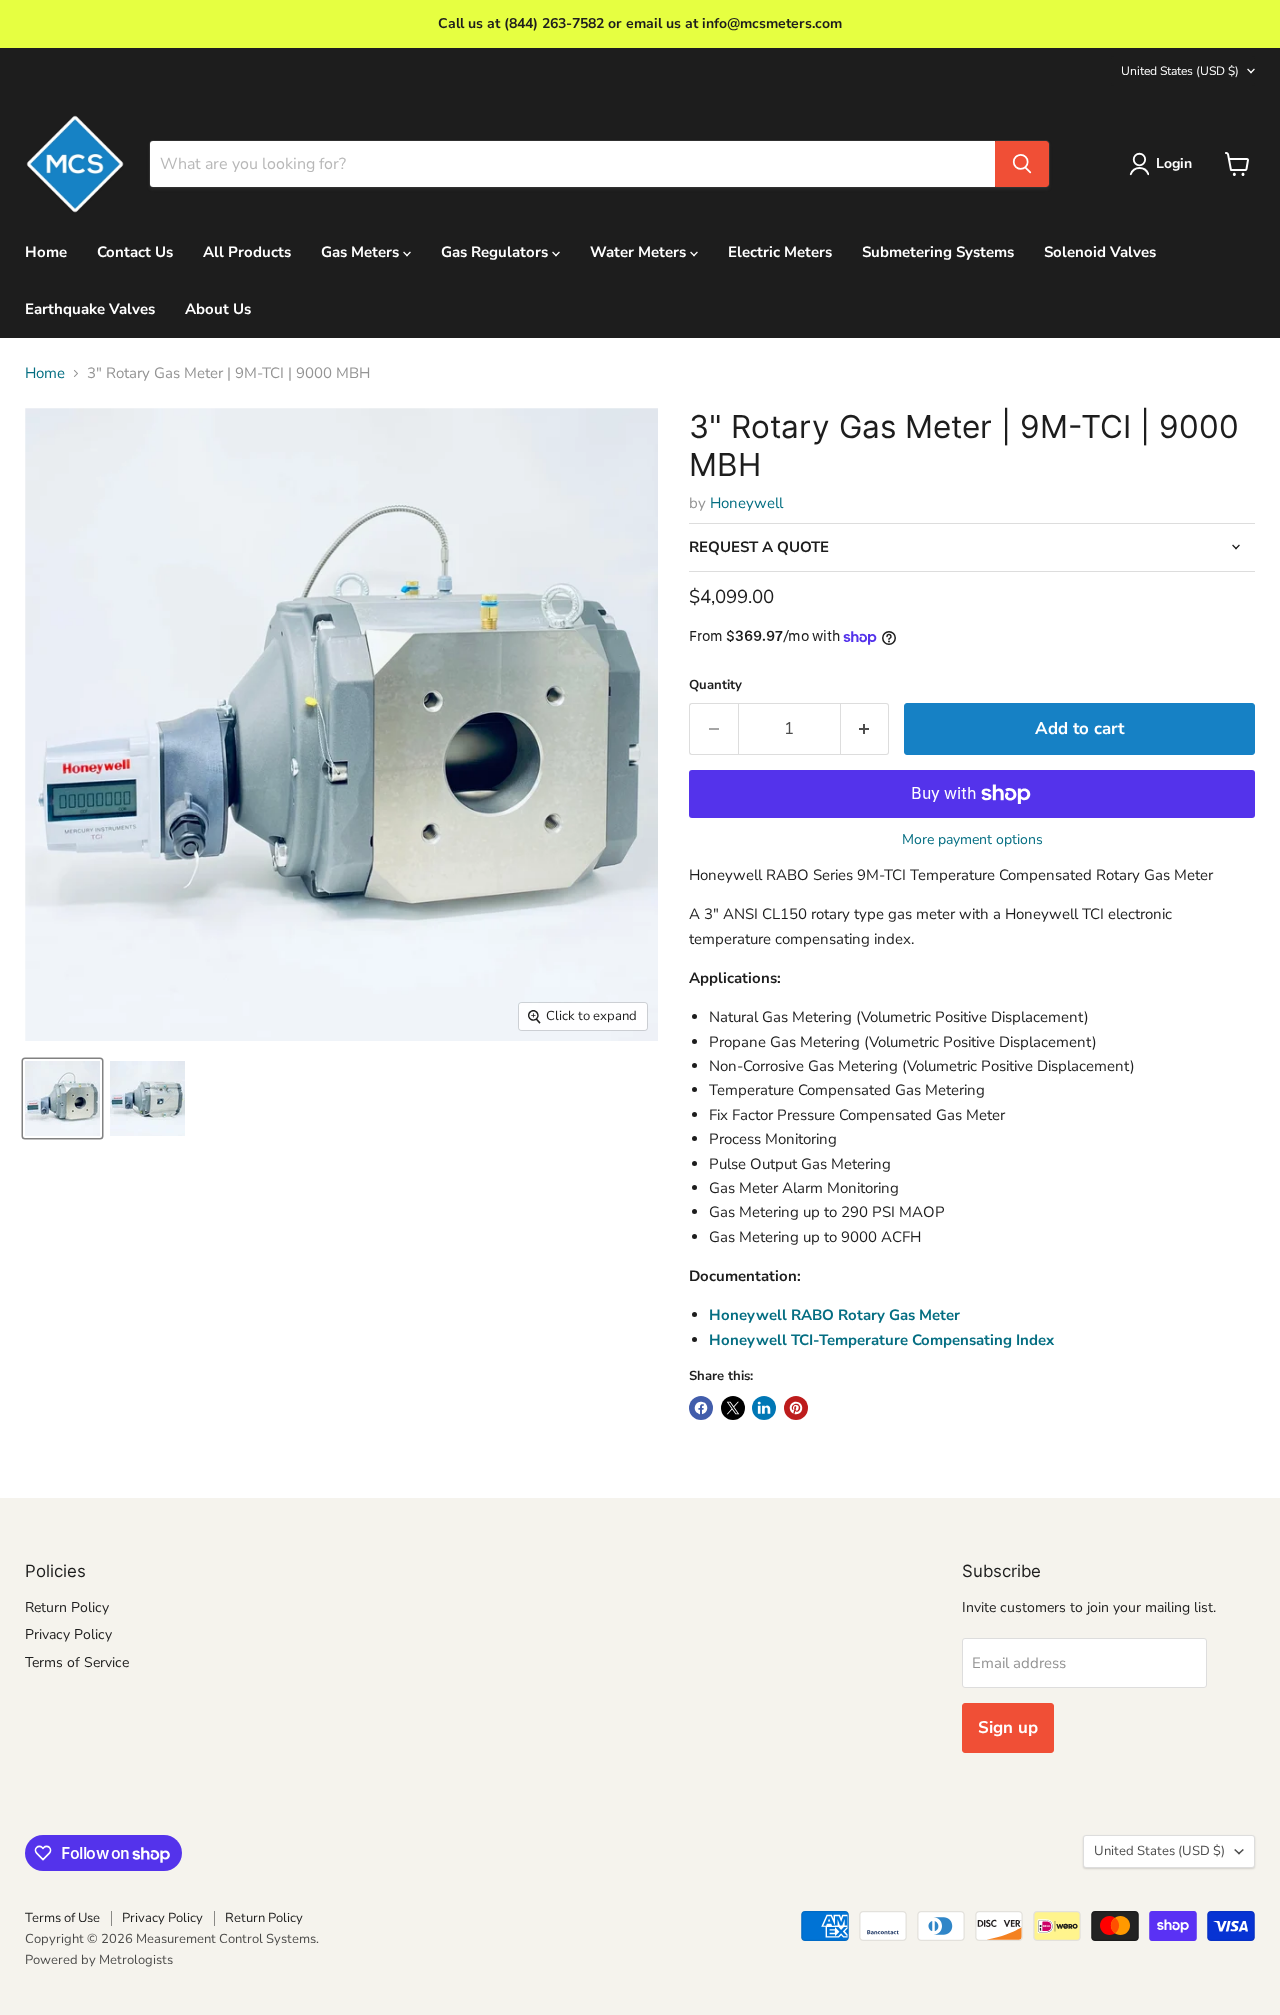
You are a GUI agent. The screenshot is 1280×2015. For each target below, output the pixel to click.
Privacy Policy (68, 1634)
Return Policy (67, 1607)
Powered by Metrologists (99, 1960)
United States (1180, 71)
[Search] (1022, 164)
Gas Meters (362, 252)
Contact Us (135, 252)
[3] (62, 1098)
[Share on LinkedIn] (764, 1408)
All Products (247, 252)
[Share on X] (733, 1408)
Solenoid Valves (1100, 252)
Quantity (715, 685)
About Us (218, 309)
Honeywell (746, 503)
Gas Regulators (496, 252)
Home (46, 252)
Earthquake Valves (90, 309)
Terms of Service (77, 1662)
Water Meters (640, 252)
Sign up (1008, 1727)
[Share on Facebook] (701, 1408)
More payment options (972, 840)
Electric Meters (780, 252)
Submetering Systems (938, 252)
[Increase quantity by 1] (865, 728)
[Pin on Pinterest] (796, 1408)
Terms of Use (62, 1918)
